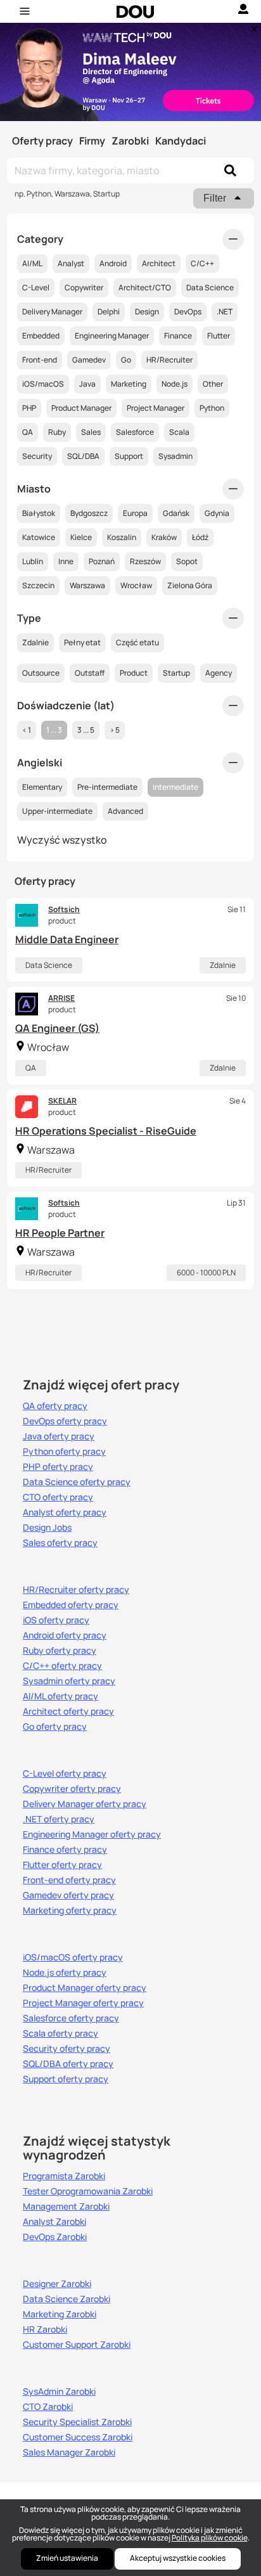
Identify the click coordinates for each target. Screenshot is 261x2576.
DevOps (188, 312)
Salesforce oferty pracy (71, 2018)
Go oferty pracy (55, 1727)
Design (147, 312)
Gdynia (217, 513)
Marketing (129, 384)
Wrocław (136, 585)
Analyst (71, 263)
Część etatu (137, 642)
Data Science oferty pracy (77, 1482)
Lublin (33, 561)
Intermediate (175, 787)
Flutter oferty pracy (62, 1865)
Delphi (109, 312)
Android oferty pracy (65, 1635)
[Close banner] (252, 26)
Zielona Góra (190, 585)
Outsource (41, 673)
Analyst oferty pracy (65, 1512)
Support (129, 456)
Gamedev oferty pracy (68, 1895)
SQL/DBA (83, 456)
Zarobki (130, 141)
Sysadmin (175, 456)
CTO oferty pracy (58, 1497)
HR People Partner (60, 1233)
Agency (219, 673)
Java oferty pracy (59, 1436)
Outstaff (90, 673)
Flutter (219, 336)
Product (134, 673)
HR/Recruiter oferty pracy (76, 1590)
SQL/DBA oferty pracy (68, 2064)
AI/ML (32, 263)
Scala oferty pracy (60, 2033)
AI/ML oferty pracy (60, 1696)
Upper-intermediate (57, 811)
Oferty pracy (42, 141)
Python (212, 408)
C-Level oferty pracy (65, 1774)
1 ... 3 (54, 730)
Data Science (49, 965)
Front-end (40, 360)
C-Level (36, 287)
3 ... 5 (86, 730)
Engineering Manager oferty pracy (92, 1834)
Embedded (41, 336)
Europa (135, 513)
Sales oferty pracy (60, 1543)
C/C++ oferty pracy (62, 1666)
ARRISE (61, 998)
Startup (176, 673)
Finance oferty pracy (65, 1850)
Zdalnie (223, 965)
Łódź (200, 537)
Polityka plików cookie (210, 2538)
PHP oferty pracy (58, 1467)
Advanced (125, 811)
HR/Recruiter (48, 1170)
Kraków (164, 537)
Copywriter (84, 287)
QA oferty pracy (55, 1406)
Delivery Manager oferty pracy (85, 1804)
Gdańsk (176, 513)
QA (31, 1068)
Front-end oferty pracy (69, 1880)
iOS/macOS (43, 384)
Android (113, 263)
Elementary (42, 787)
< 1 (27, 730)
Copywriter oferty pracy (72, 1789)
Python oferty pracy (64, 1452)
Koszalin (122, 537)
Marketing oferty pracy (70, 1910)
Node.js (175, 384)
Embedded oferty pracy (71, 1605)
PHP (29, 408)
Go (126, 360)
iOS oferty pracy (56, 1620)
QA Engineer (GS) (57, 1028)
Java (87, 384)
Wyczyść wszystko (62, 840)
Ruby (57, 432)
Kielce (81, 537)
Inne (66, 561)
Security (37, 456)
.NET (225, 312)
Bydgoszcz (89, 513)
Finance (178, 336)
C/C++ (202, 263)
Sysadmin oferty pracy (69, 1681)
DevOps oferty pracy (65, 1421)
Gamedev (89, 360)
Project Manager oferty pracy (83, 2003)
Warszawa (87, 585)
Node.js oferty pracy (65, 1973)
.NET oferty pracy (59, 1819)
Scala (179, 432)
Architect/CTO (145, 287)
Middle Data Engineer (67, 939)
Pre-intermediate (107, 787)
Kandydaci (181, 141)
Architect (159, 263)
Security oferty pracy (67, 2049)
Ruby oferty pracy (60, 1651)
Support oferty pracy (66, 2079)
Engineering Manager (112, 336)
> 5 (115, 730)
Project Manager (156, 408)
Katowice (39, 537)
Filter (215, 198)
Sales (91, 432)
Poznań (102, 561)
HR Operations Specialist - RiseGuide (106, 1131)
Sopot (187, 561)
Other (213, 384)
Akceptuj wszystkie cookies (178, 2558)
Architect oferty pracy (68, 1711)
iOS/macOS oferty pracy (73, 1957)
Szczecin (38, 585)
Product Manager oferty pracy (85, 1988)
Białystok (39, 513)
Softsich (64, 909)
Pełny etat (82, 642)
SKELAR (62, 1101)
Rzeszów (145, 561)
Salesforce (135, 432)
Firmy (92, 141)
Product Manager (81, 408)
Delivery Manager (52, 312)
